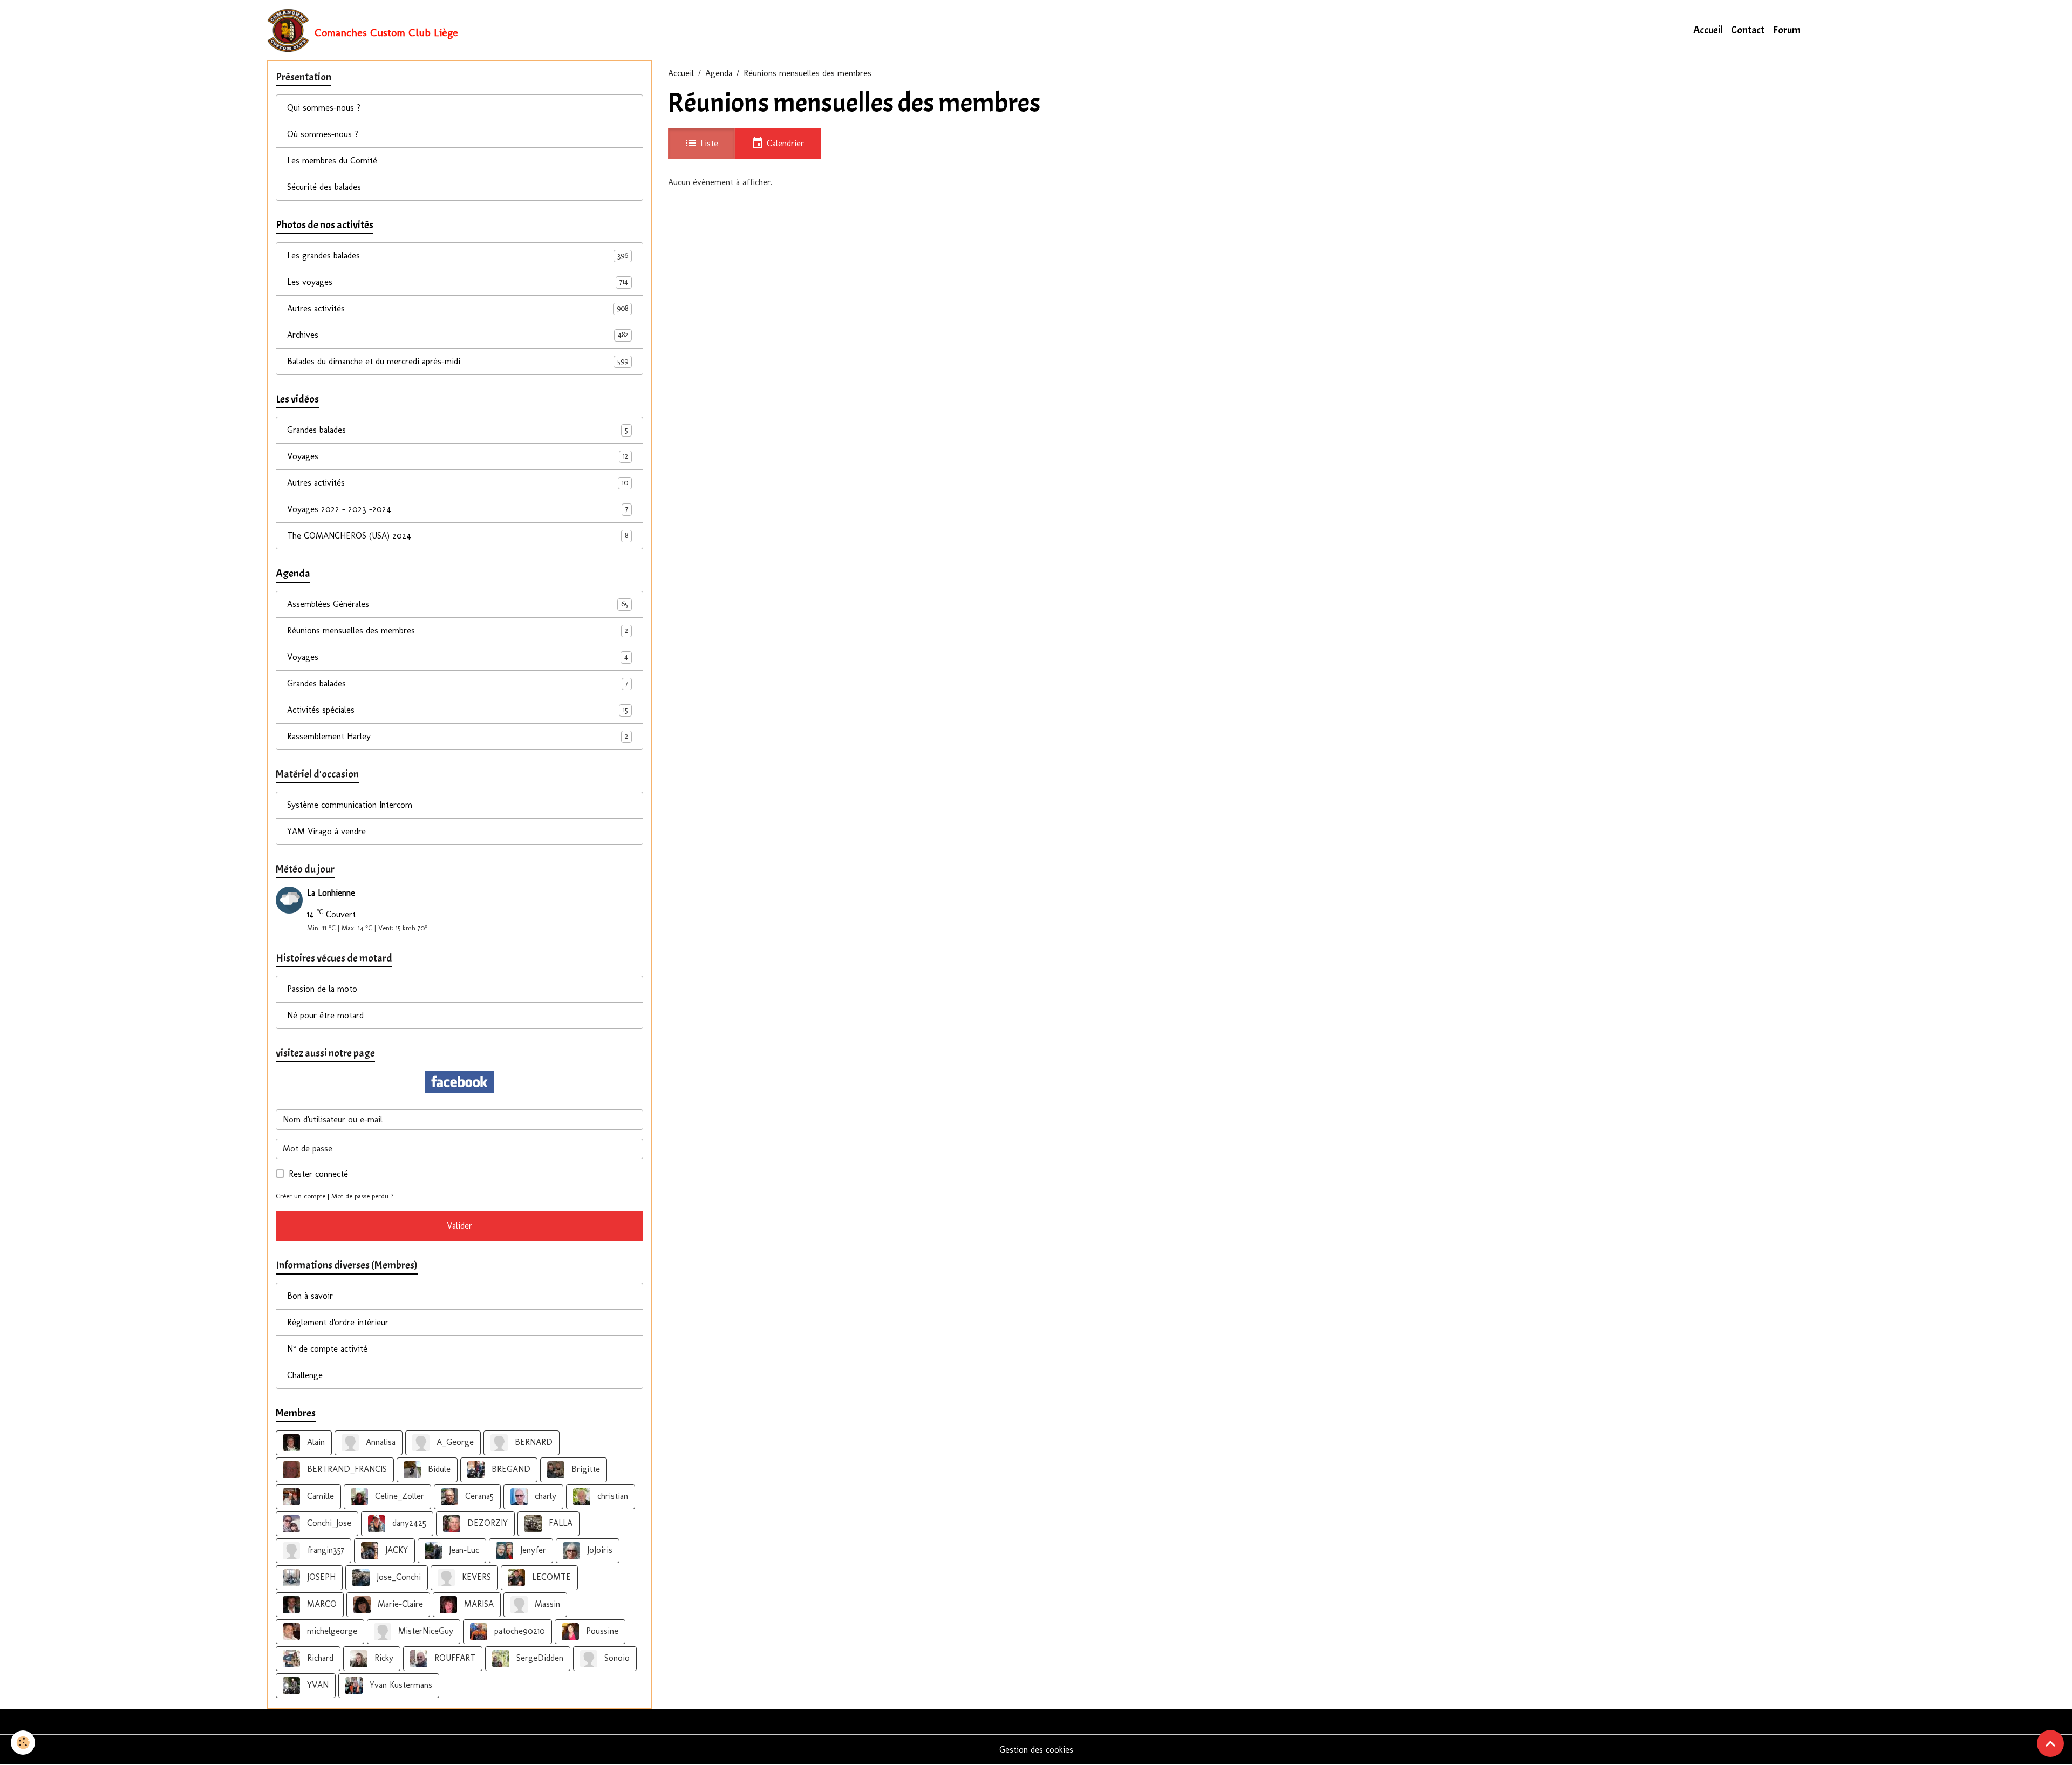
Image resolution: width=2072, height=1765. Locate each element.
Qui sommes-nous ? (324, 108)
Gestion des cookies (1036, 1750)
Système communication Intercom (350, 805)
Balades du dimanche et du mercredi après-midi (458, 361)
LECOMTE (550, 1577)
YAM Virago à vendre (326, 831)
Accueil (1708, 30)
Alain (315, 1442)
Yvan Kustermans (400, 1685)
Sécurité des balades (324, 187)
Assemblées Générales (458, 604)
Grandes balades (458, 430)
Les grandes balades (458, 255)
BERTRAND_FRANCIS (346, 1469)
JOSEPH (320, 1577)
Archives (458, 335)
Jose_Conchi (397, 1577)
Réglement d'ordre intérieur (338, 1322)
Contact (1748, 30)
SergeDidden (539, 1658)
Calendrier (784, 143)
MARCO (321, 1604)
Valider (459, 1226)
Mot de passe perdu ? (363, 1196)
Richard (319, 1658)
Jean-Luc (463, 1550)
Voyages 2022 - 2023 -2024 (458, 509)
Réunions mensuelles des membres (458, 631)
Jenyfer (532, 1550)
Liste (708, 143)
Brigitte (584, 1469)
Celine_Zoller (398, 1496)
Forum (1787, 30)
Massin (546, 1604)
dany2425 (408, 1523)
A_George (454, 1442)
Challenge (305, 1375)
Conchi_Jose (328, 1523)
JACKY (395, 1550)
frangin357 (324, 1550)
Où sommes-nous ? (323, 134)
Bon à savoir (310, 1296)
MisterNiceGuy (424, 1631)
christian (611, 1496)
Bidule (438, 1469)
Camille (319, 1496)
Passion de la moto (322, 989)
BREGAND (510, 1469)
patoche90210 (518, 1631)
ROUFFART (454, 1658)
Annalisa (379, 1442)
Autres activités (458, 308)
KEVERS (475, 1577)
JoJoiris (598, 1550)
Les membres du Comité (332, 161)
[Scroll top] (2050, 1743)
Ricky (383, 1658)
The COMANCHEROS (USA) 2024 (458, 536)
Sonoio (616, 1658)
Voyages (458, 456)
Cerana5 (478, 1496)
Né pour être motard (325, 1015)
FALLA (559, 1523)
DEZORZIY (486, 1523)
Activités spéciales (458, 710)
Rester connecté (318, 1174)
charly (544, 1496)
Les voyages (458, 282)
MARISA (478, 1604)
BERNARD (532, 1442)
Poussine (601, 1631)
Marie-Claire (399, 1604)
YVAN (316, 1685)
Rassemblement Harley (458, 736)
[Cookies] (23, 1743)
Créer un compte (301, 1196)
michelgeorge (331, 1631)
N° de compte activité (327, 1349)
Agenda (719, 73)
